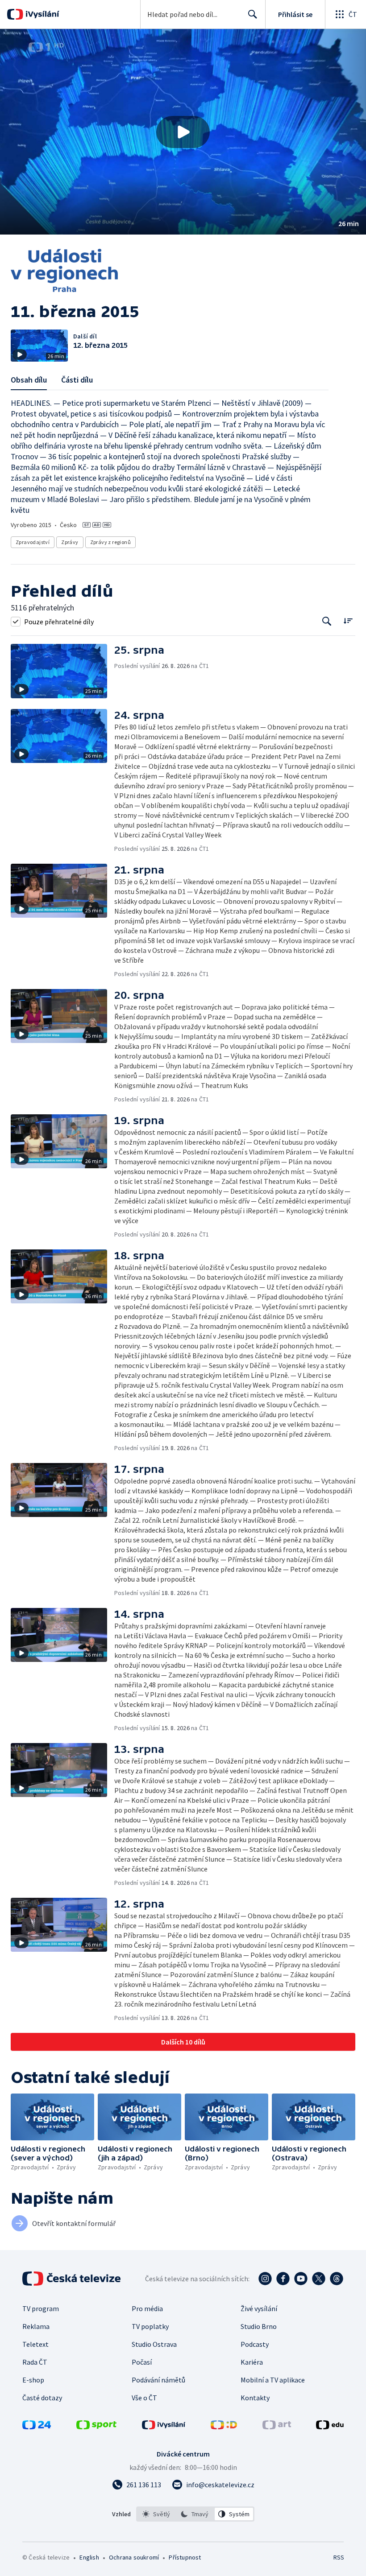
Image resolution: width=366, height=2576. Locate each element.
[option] (156, 2514)
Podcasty (255, 2344)
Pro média (147, 2308)
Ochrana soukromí (134, 2557)
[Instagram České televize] (265, 2279)
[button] (183, 132)
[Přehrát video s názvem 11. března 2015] (183, 132)
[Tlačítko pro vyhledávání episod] (327, 621)
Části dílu (77, 380)
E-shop (33, 2380)
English (89, 2557)
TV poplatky (150, 2326)
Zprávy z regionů (110, 542)
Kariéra (252, 2362)
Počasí (142, 2362)
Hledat (253, 14)
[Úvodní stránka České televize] (72, 2279)
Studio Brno (259, 2326)
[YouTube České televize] (301, 2279)
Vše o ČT (144, 2398)
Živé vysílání (259, 2308)
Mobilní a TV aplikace (273, 2380)
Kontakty (255, 2398)
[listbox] (195, 2514)
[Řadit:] (348, 620)
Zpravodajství (33, 542)
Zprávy (70, 542)
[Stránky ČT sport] (96, 2427)
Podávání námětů (158, 2380)
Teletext (35, 2344)
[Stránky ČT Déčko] (224, 2427)
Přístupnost (185, 2557)
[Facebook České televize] (283, 2279)
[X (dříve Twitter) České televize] (319, 2279)
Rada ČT (35, 2362)
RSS (339, 2557)
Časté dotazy (42, 2398)
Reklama (36, 2326)
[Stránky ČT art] (277, 2427)
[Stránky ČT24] (37, 2427)
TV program (41, 2308)
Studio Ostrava (154, 2344)
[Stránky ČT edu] (330, 2427)
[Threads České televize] (337, 2279)
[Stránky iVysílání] (164, 2427)
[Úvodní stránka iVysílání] (41, 14)
